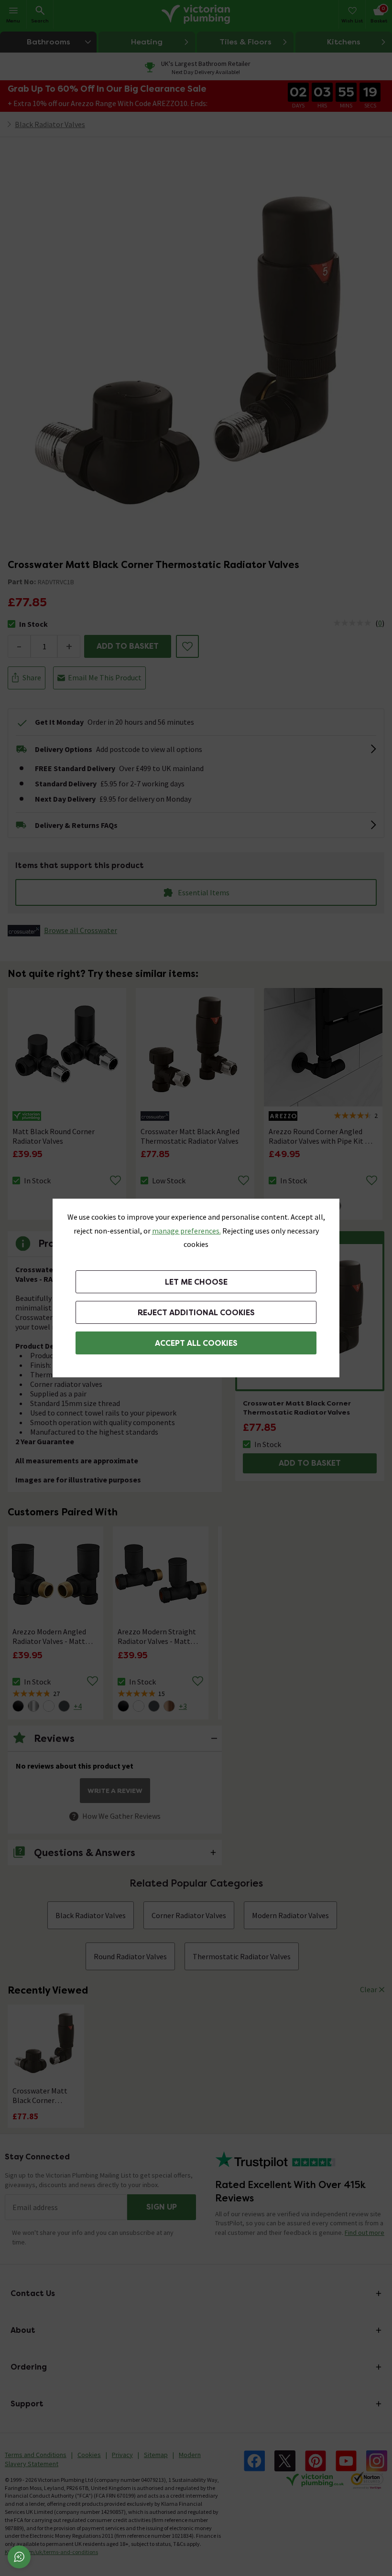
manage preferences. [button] (186, 1231)
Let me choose (196, 1282)
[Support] (19, 2557)
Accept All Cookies (196, 1343)
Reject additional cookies (196, 1313)
